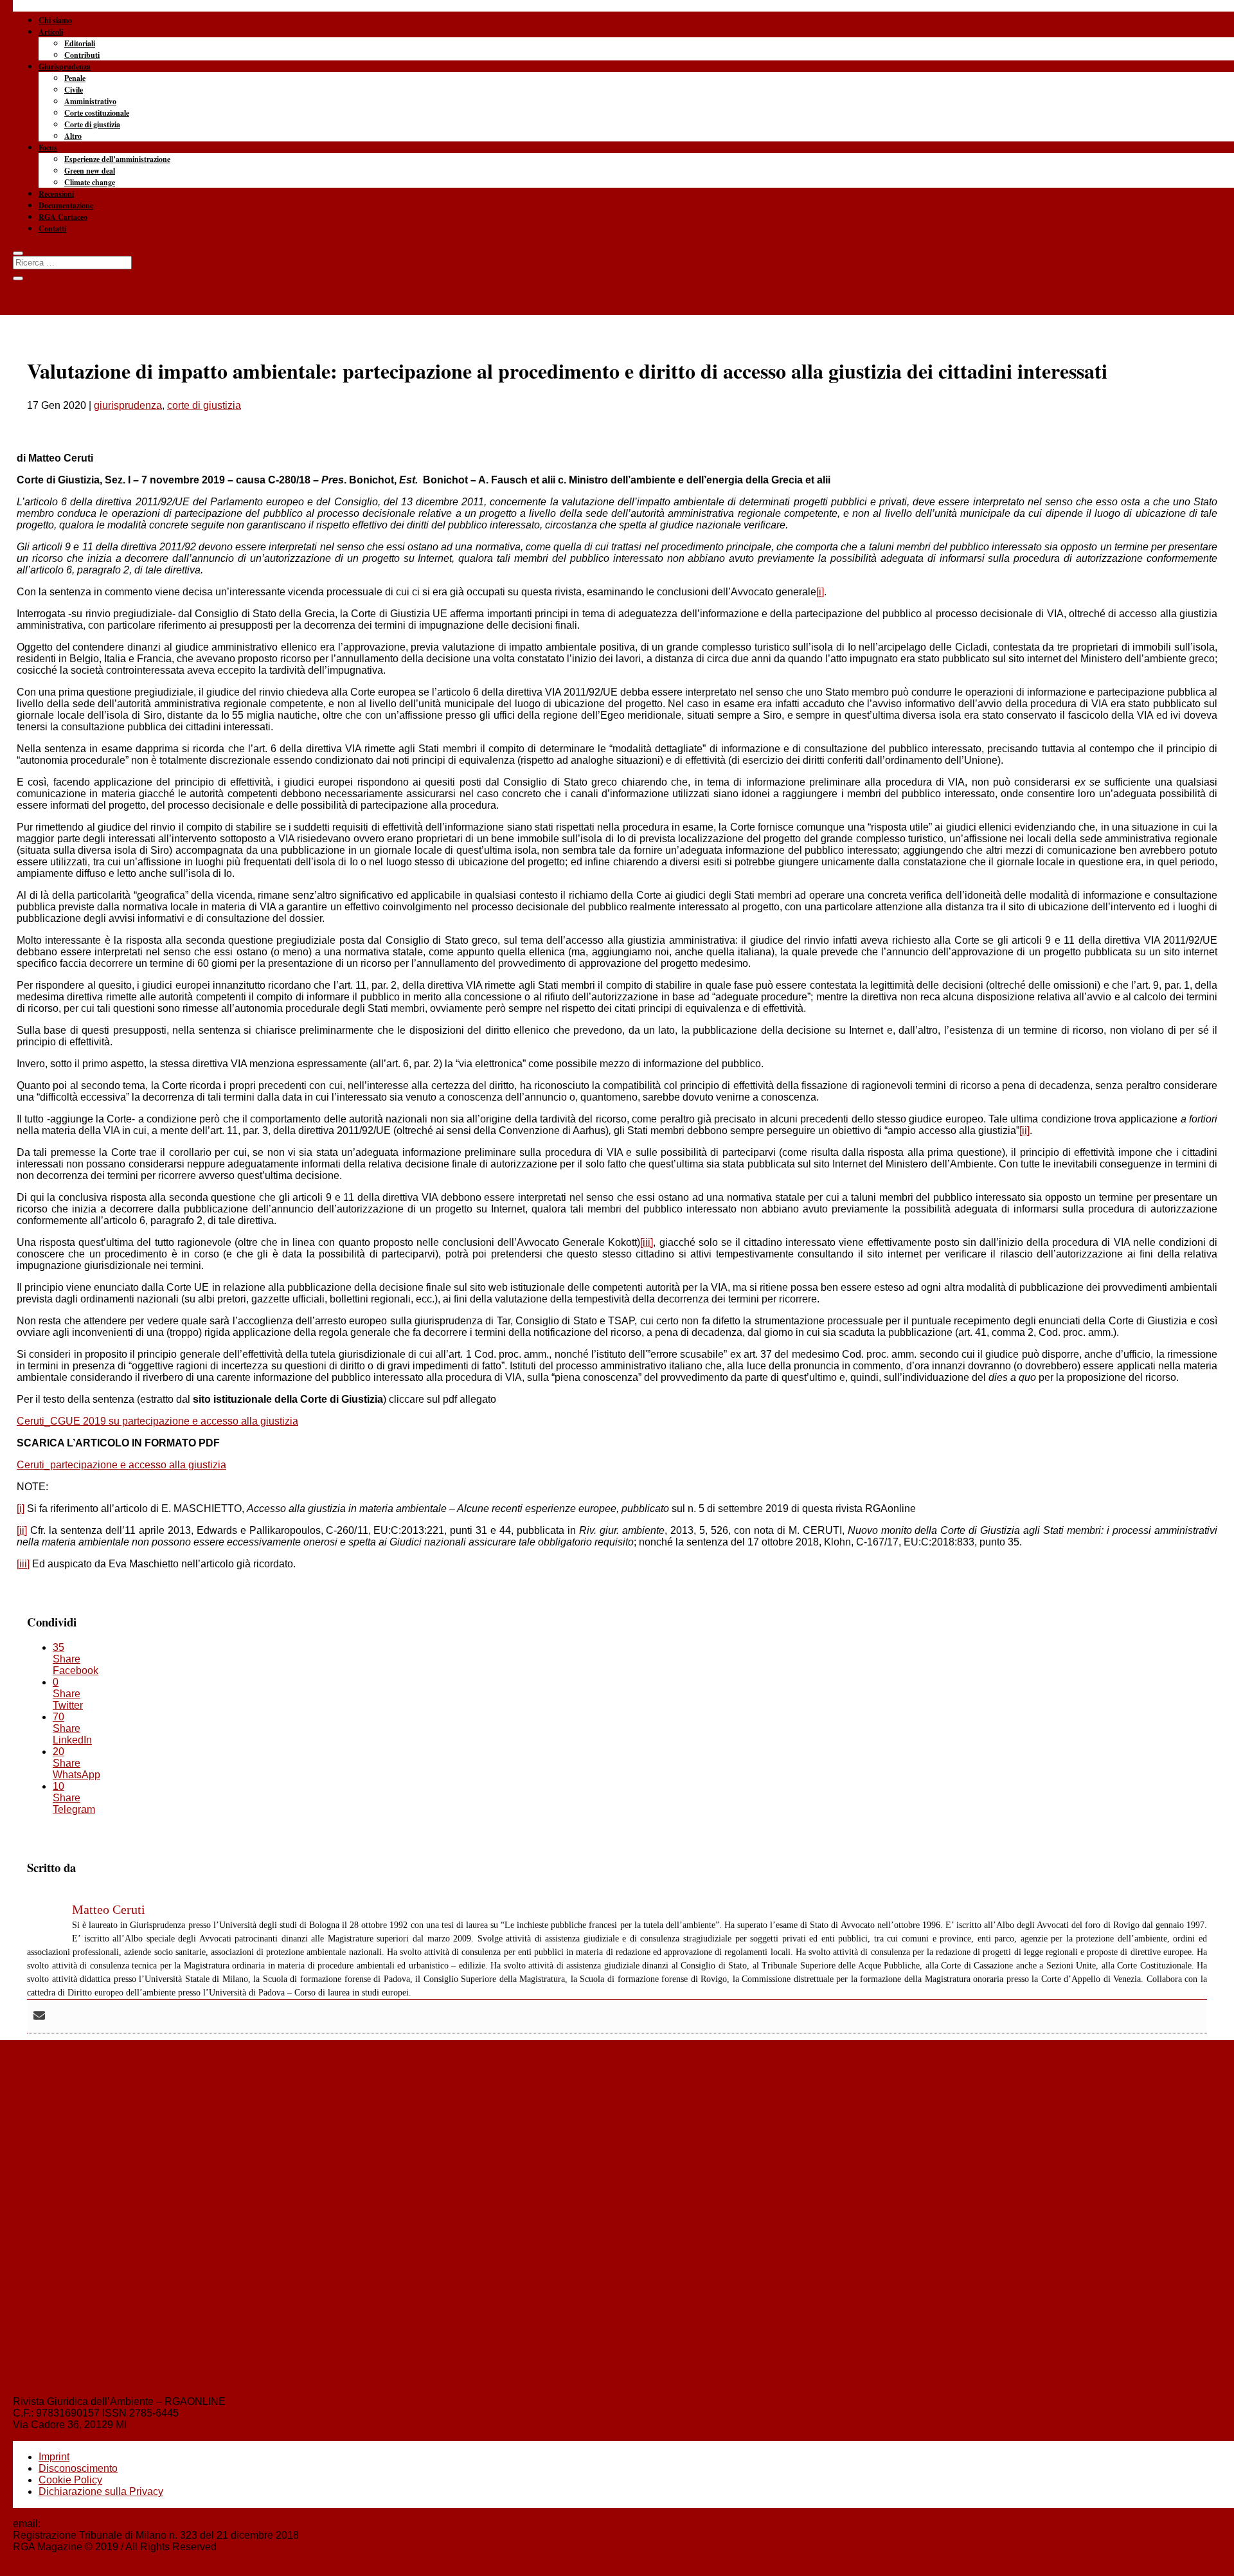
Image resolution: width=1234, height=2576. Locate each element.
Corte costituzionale (97, 113)
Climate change (90, 182)
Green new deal (90, 171)
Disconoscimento (78, 2468)
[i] (820, 592)
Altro (73, 136)
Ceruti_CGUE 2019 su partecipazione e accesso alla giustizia (157, 1421)
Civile (74, 90)
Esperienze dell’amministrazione (117, 159)
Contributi (82, 55)
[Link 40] (617, 64)
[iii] (647, 1242)
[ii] (1024, 1130)
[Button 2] (18, 278)
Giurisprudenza (65, 67)
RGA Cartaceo (63, 217)
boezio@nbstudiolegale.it (101, 2524)
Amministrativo (90, 101)
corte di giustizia (204, 405)
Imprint (54, 2457)
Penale (75, 78)
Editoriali (80, 43)
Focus (48, 148)
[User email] (39, 2016)
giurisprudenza (128, 405)
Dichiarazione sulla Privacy (101, 2491)
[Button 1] (18, 253)
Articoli (51, 32)
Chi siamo (55, 20)
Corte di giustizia (92, 124)
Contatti (52, 229)
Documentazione (66, 205)
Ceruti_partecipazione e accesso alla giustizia (121, 1465)
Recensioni (56, 194)
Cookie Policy (70, 2480)
